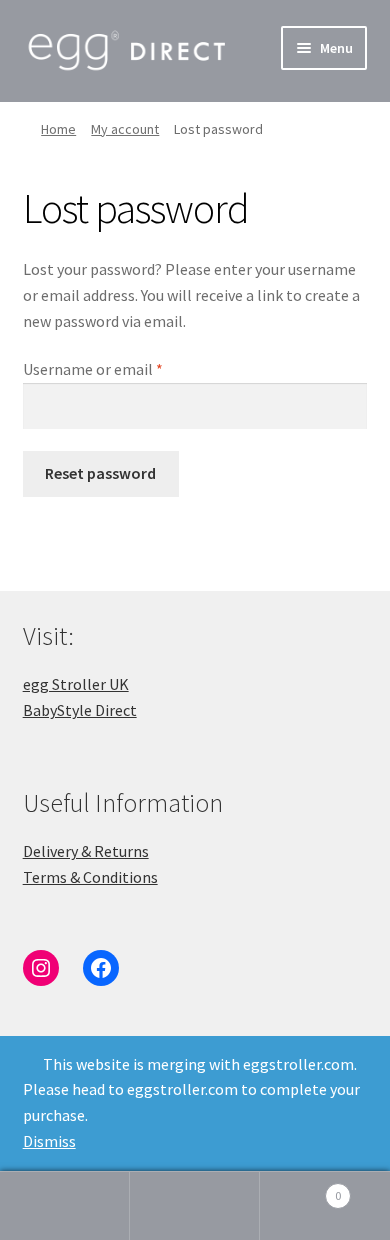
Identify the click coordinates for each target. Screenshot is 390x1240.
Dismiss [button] (49, 1141)
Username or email (122, 368)
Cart (300, 1188)
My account (125, 129)
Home (58, 129)
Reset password (100, 473)
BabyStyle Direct (80, 710)
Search (195, 1206)
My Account (65, 1206)
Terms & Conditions (90, 877)
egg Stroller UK (76, 684)
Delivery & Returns (86, 851)
